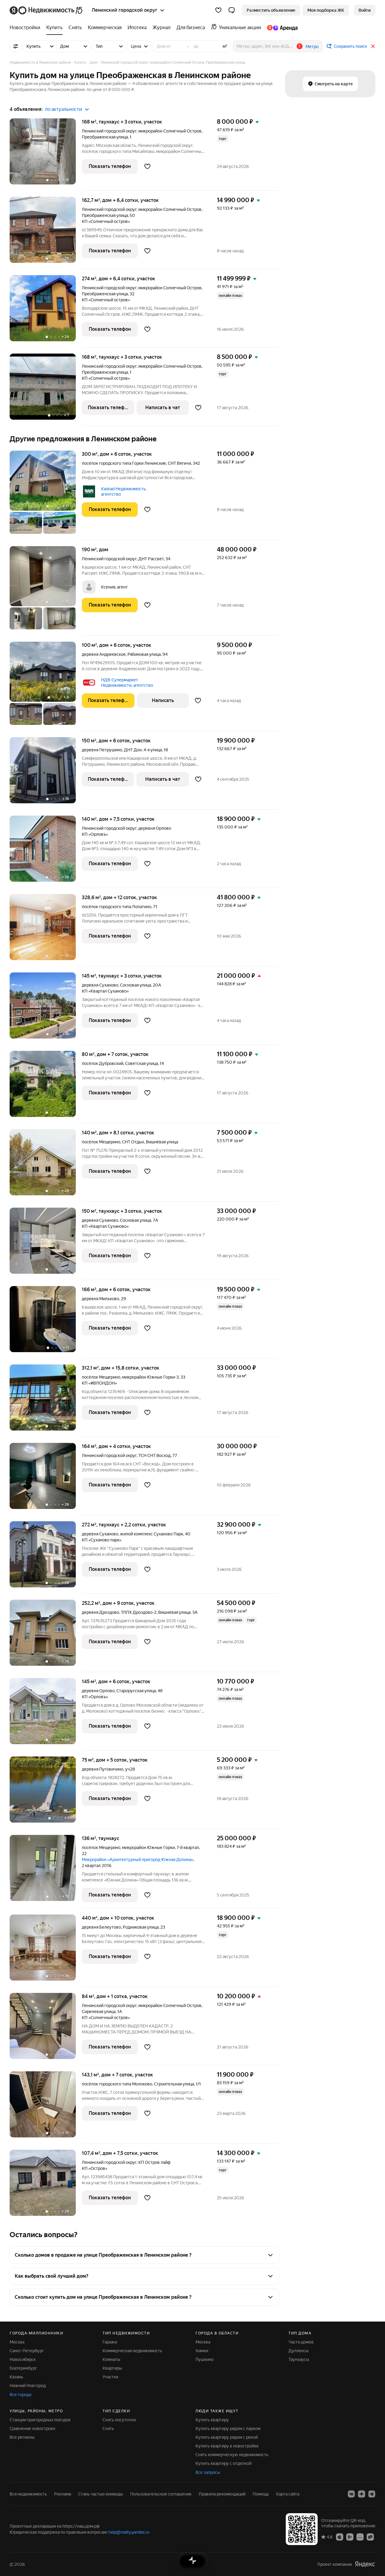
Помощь (261, 2494)
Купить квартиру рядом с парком (228, 2428)
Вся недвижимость (28, 2494)
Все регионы (22, 2437)
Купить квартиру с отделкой (223, 2463)
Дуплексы (299, 2351)
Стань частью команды (101, 2494)
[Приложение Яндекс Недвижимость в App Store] (340, 2537)
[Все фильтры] (16, 46)
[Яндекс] (365, 2564)
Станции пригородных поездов (40, 2420)
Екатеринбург (23, 2368)
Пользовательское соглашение (161, 2494)
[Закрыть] (373, 46)
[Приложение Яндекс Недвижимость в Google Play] (350, 2537)
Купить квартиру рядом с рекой (227, 2437)
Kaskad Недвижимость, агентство (124, 491)
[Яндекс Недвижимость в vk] (351, 2494)
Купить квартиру (212, 2420)
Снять (108, 2428)
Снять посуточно (119, 2420)
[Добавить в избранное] (147, 166)
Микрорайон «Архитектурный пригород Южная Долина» (138, 1860)
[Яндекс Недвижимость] (46, 10)
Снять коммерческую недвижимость (232, 2455)
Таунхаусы (299, 2359)
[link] (365, 10)
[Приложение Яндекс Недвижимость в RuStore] (370, 2537)
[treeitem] (26, 28)
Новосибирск (23, 2359)
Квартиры (112, 2368)
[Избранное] (218, 10)
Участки (110, 2377)
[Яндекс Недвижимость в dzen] (362, 2494)
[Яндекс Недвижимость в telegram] (372, 2494)
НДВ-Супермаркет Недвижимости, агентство (127, 683)
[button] (232, 10)
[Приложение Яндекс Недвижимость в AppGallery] (360, 2537)
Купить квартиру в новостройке (227, 2446)
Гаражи (110, 2342)
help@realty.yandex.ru (129, 2532)
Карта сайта (288, 2494)
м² (225, 46)
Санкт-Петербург (27, 2351)
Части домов (301, 2342)
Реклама (63, 2494)
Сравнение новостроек (32, 2428)
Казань (16, 2377)
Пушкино (205, 2359)
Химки (202, 2351)
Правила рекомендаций (222, 2494)
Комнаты (111, 2359)
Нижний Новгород (28, 2386)
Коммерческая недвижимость (132, 2351)
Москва (17, 2342)
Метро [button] (312, 47)
